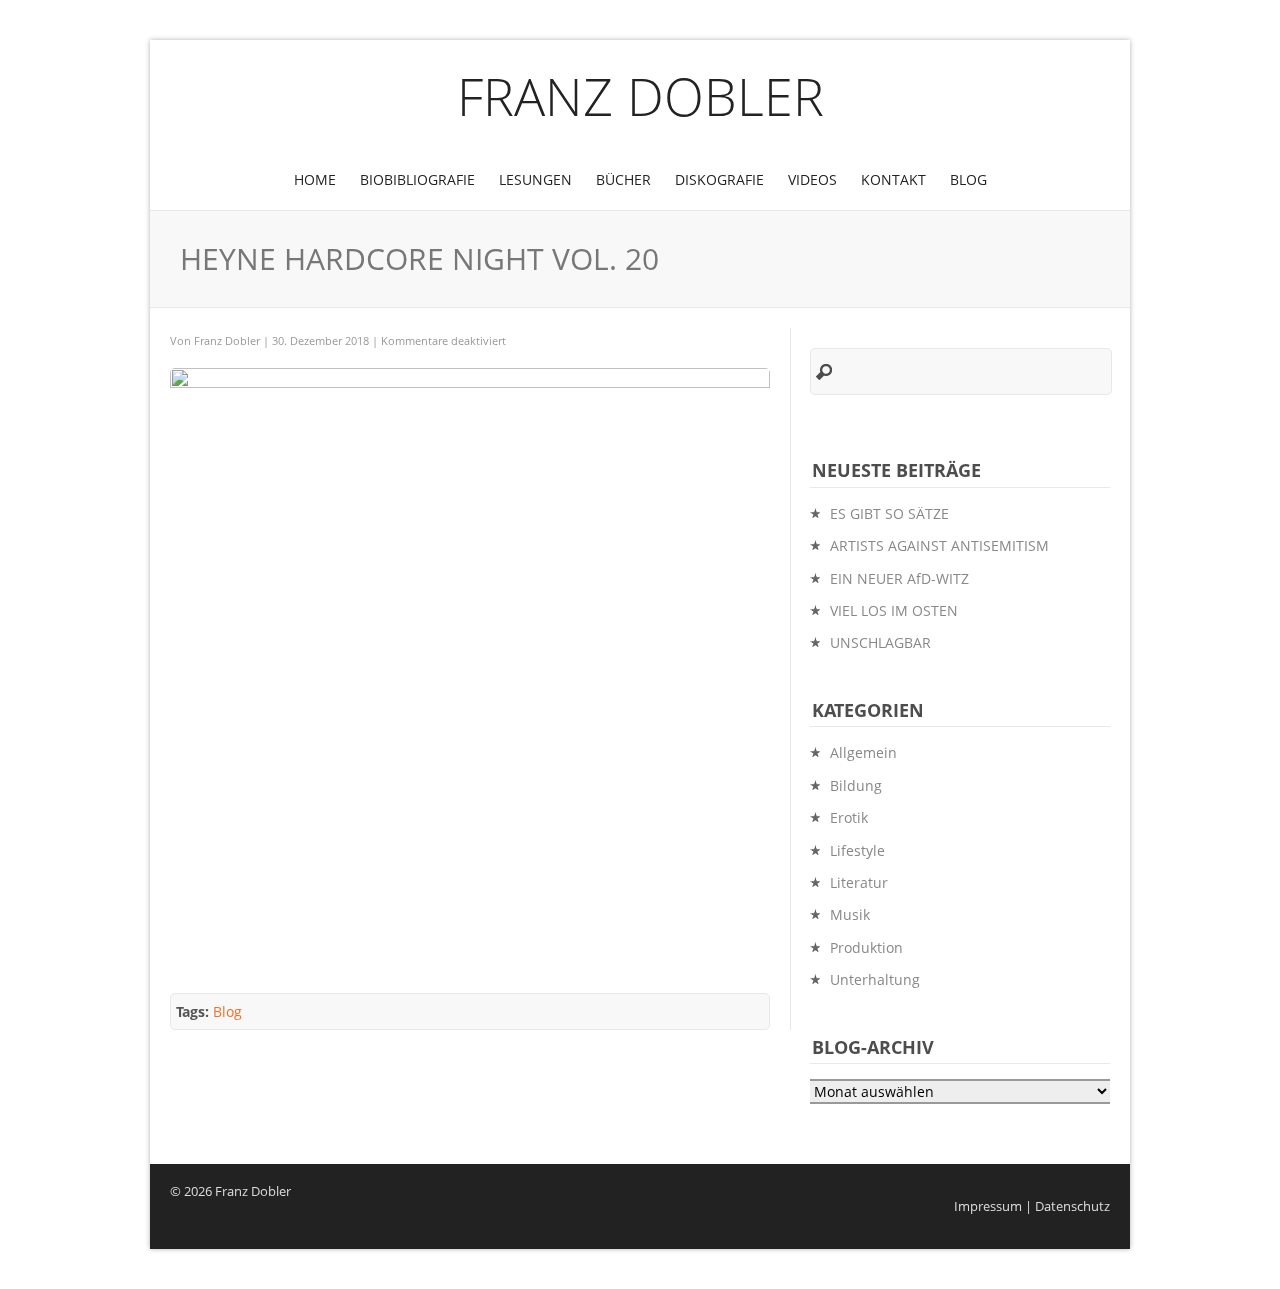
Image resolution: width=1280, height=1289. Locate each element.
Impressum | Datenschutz (1032, 1206)
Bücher (623, 179)
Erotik (849, 817)
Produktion (866, 947)
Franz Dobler (640, 95)
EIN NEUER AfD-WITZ (899, 578)
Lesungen (535, 179)
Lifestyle (857, 850)
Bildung (856, 785)
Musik (850, 914)
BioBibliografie (417, 179)
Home (315, 179)
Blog (968, 179)
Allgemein (863, 752)
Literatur (859, 882)
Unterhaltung (875, 979)
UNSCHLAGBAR (880, 642)
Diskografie (719, 179)
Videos (812, 179)
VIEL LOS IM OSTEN (894, 610)
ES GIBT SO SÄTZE (889, 513)
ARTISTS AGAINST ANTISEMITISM (939, 545)
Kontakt (893, 179)
